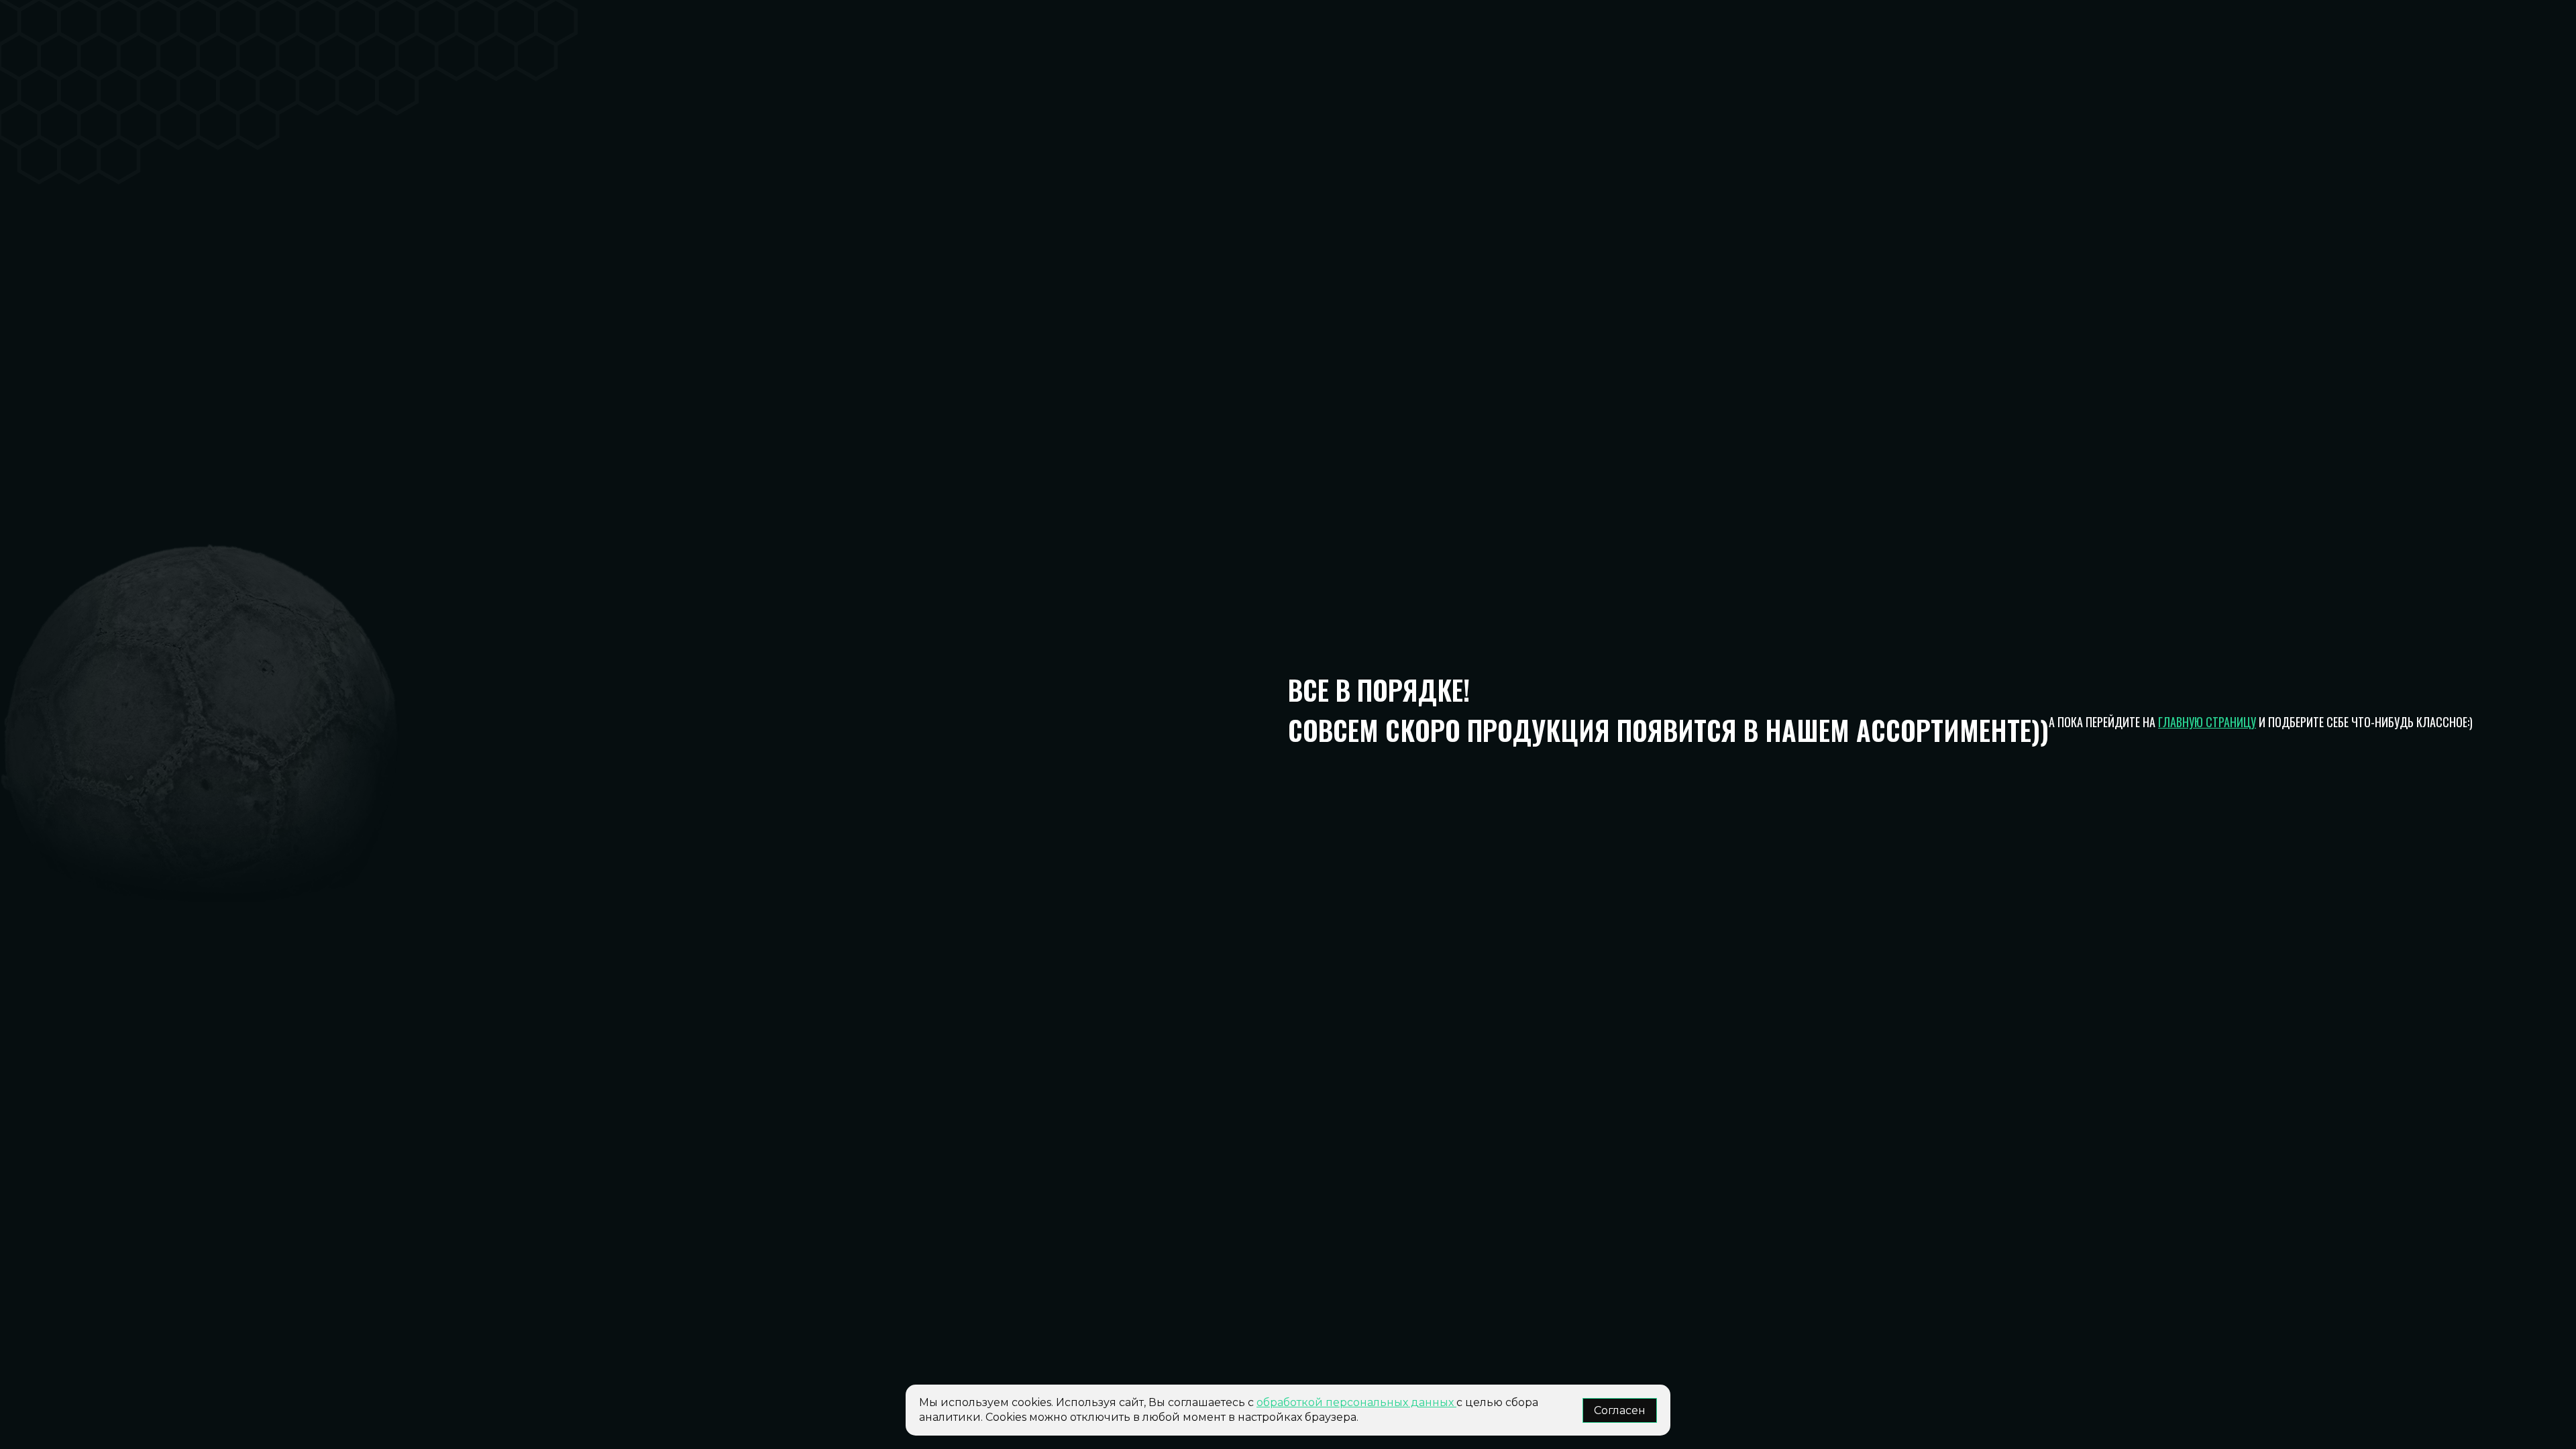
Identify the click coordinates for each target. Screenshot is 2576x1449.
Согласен (1620, 1410)
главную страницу (2207, 722)
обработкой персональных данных (1356, 1402)
